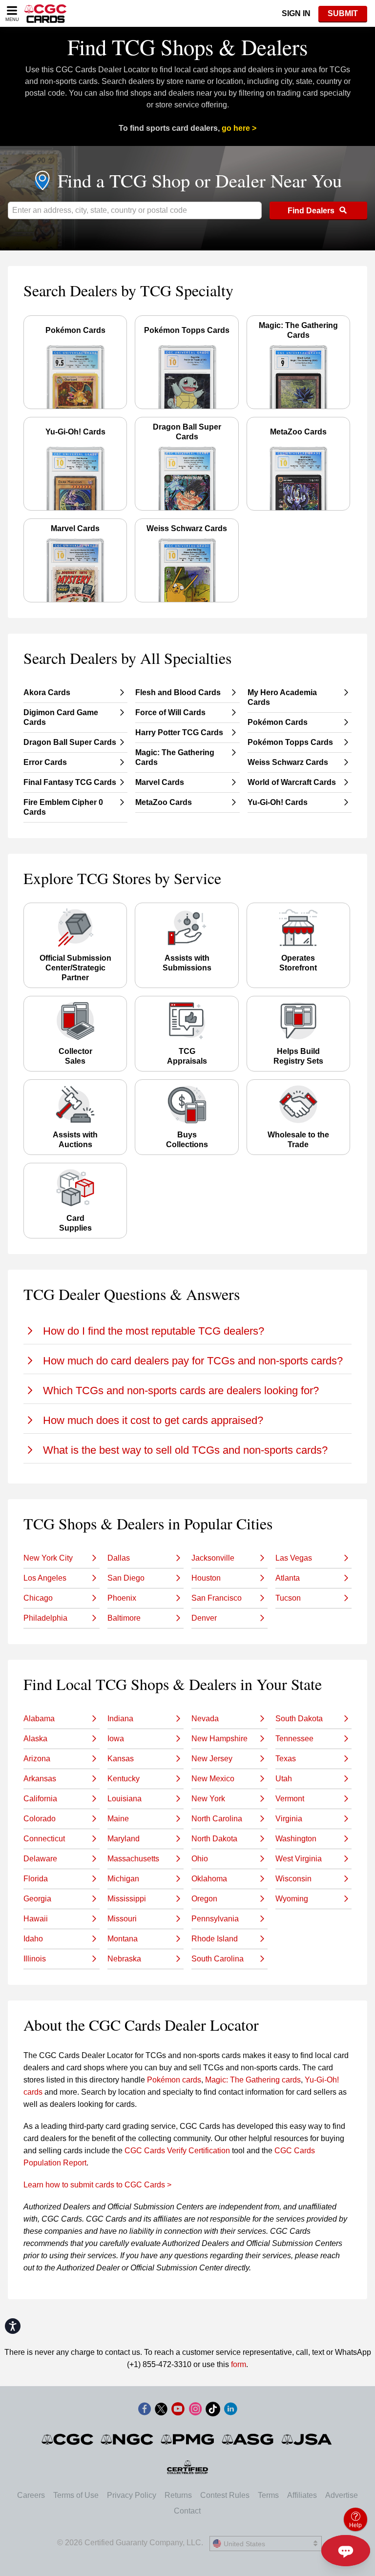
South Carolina (218, 1959)
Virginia (289, 1819)
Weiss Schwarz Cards (288, 762)
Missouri (122, 1919)
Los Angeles (45, 1578)
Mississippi (127, 1899)
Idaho (33, 1939)
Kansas (121, 1759)
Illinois (35, 1959)
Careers (31, 2495)
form (239, 2364)
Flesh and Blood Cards (178, 692)
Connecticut (44, 1839)
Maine (118, 1819)
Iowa (116, 1739)
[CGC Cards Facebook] (145, 2411)
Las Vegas (294, 1558)
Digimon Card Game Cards (61, 717)
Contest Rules (225, 2495)
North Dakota (214, 1839)
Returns (178, 2495)
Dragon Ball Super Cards (70, 742)
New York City (48, 1558)
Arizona (37, 1759)
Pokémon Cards (278, 722)
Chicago (38, 1598)
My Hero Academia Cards (282, 697)
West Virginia (299, 1859)
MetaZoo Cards (164, 802)
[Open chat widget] (346, 2551)
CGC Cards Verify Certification (177, 2151)
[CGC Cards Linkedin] (230, 2411)
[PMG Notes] (188, 2439)
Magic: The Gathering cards (253, 2080)
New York (208, 1799)
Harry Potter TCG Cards (179, 732)
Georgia (37, 1899)
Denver (204, 1618)
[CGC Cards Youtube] (178, 2411)
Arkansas (40, 1779)
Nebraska (124, 1959)
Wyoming (292, 1899)
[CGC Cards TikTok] (213, 2411)
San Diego (126, 1578)
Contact (187, 2511)
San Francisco (217, 1598)
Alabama (39, 1719)
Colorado (40, 1819)
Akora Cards (47, 692)
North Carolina (217, 1819)
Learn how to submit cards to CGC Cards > (97, 2185)
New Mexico (213, 1779)
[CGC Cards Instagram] (195, 2411)
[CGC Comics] (68, 2439)
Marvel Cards (160, 782)
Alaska (35, 1739)
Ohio (200, 1859)
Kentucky (124, 1779)
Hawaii (36, 1919)
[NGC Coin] (128, 2439)
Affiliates (302, 2495)
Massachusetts (133, 1859)
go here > (239, 128)
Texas (286, 1759)
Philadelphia (45, 1618)
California (40, 1799)
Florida (36, 1879)
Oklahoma (209, 1879)
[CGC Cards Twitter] (161, 2411)
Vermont (290, 1799)
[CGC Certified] (45, 13)
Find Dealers (312, 211)
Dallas (119, 1558)
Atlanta (288, 1578)
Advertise (342, 2495)
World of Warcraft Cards (292, 782)
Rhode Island (215, 1939)
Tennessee (294, 1739)
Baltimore (124, 1618)
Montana (123, 1939)
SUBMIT (343, 13)
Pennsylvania (215, 1919)
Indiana (120, 1719)
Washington (296, 1839)
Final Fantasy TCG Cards (70, 782)
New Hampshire (219, 1739)
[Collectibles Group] (188, 2467)
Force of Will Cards (170, 712)
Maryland (124, 1839)
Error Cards (45, 762)
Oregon (204, 1899)
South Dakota (299, 1719)
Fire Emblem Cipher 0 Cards (63, 807)
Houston (206, 1578)
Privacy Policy (132, 2495)
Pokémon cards (174, 2080)
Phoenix (122, 1598)
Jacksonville (213, 1558)
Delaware (40, 1859)
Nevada (205, 1719)
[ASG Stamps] (248, 2439)
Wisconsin (293, 1879)
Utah (284, 1779)
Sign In (296, 13)
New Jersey (212, 1759)
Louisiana (125, 1799)
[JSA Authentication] (307, 2439)
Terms (268, 2495)
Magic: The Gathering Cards (175, 757)
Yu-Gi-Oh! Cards (278, 802)
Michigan (123, 1879)
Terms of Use (76, 2495)
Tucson (288, 1598)
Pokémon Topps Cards (290, 742)
